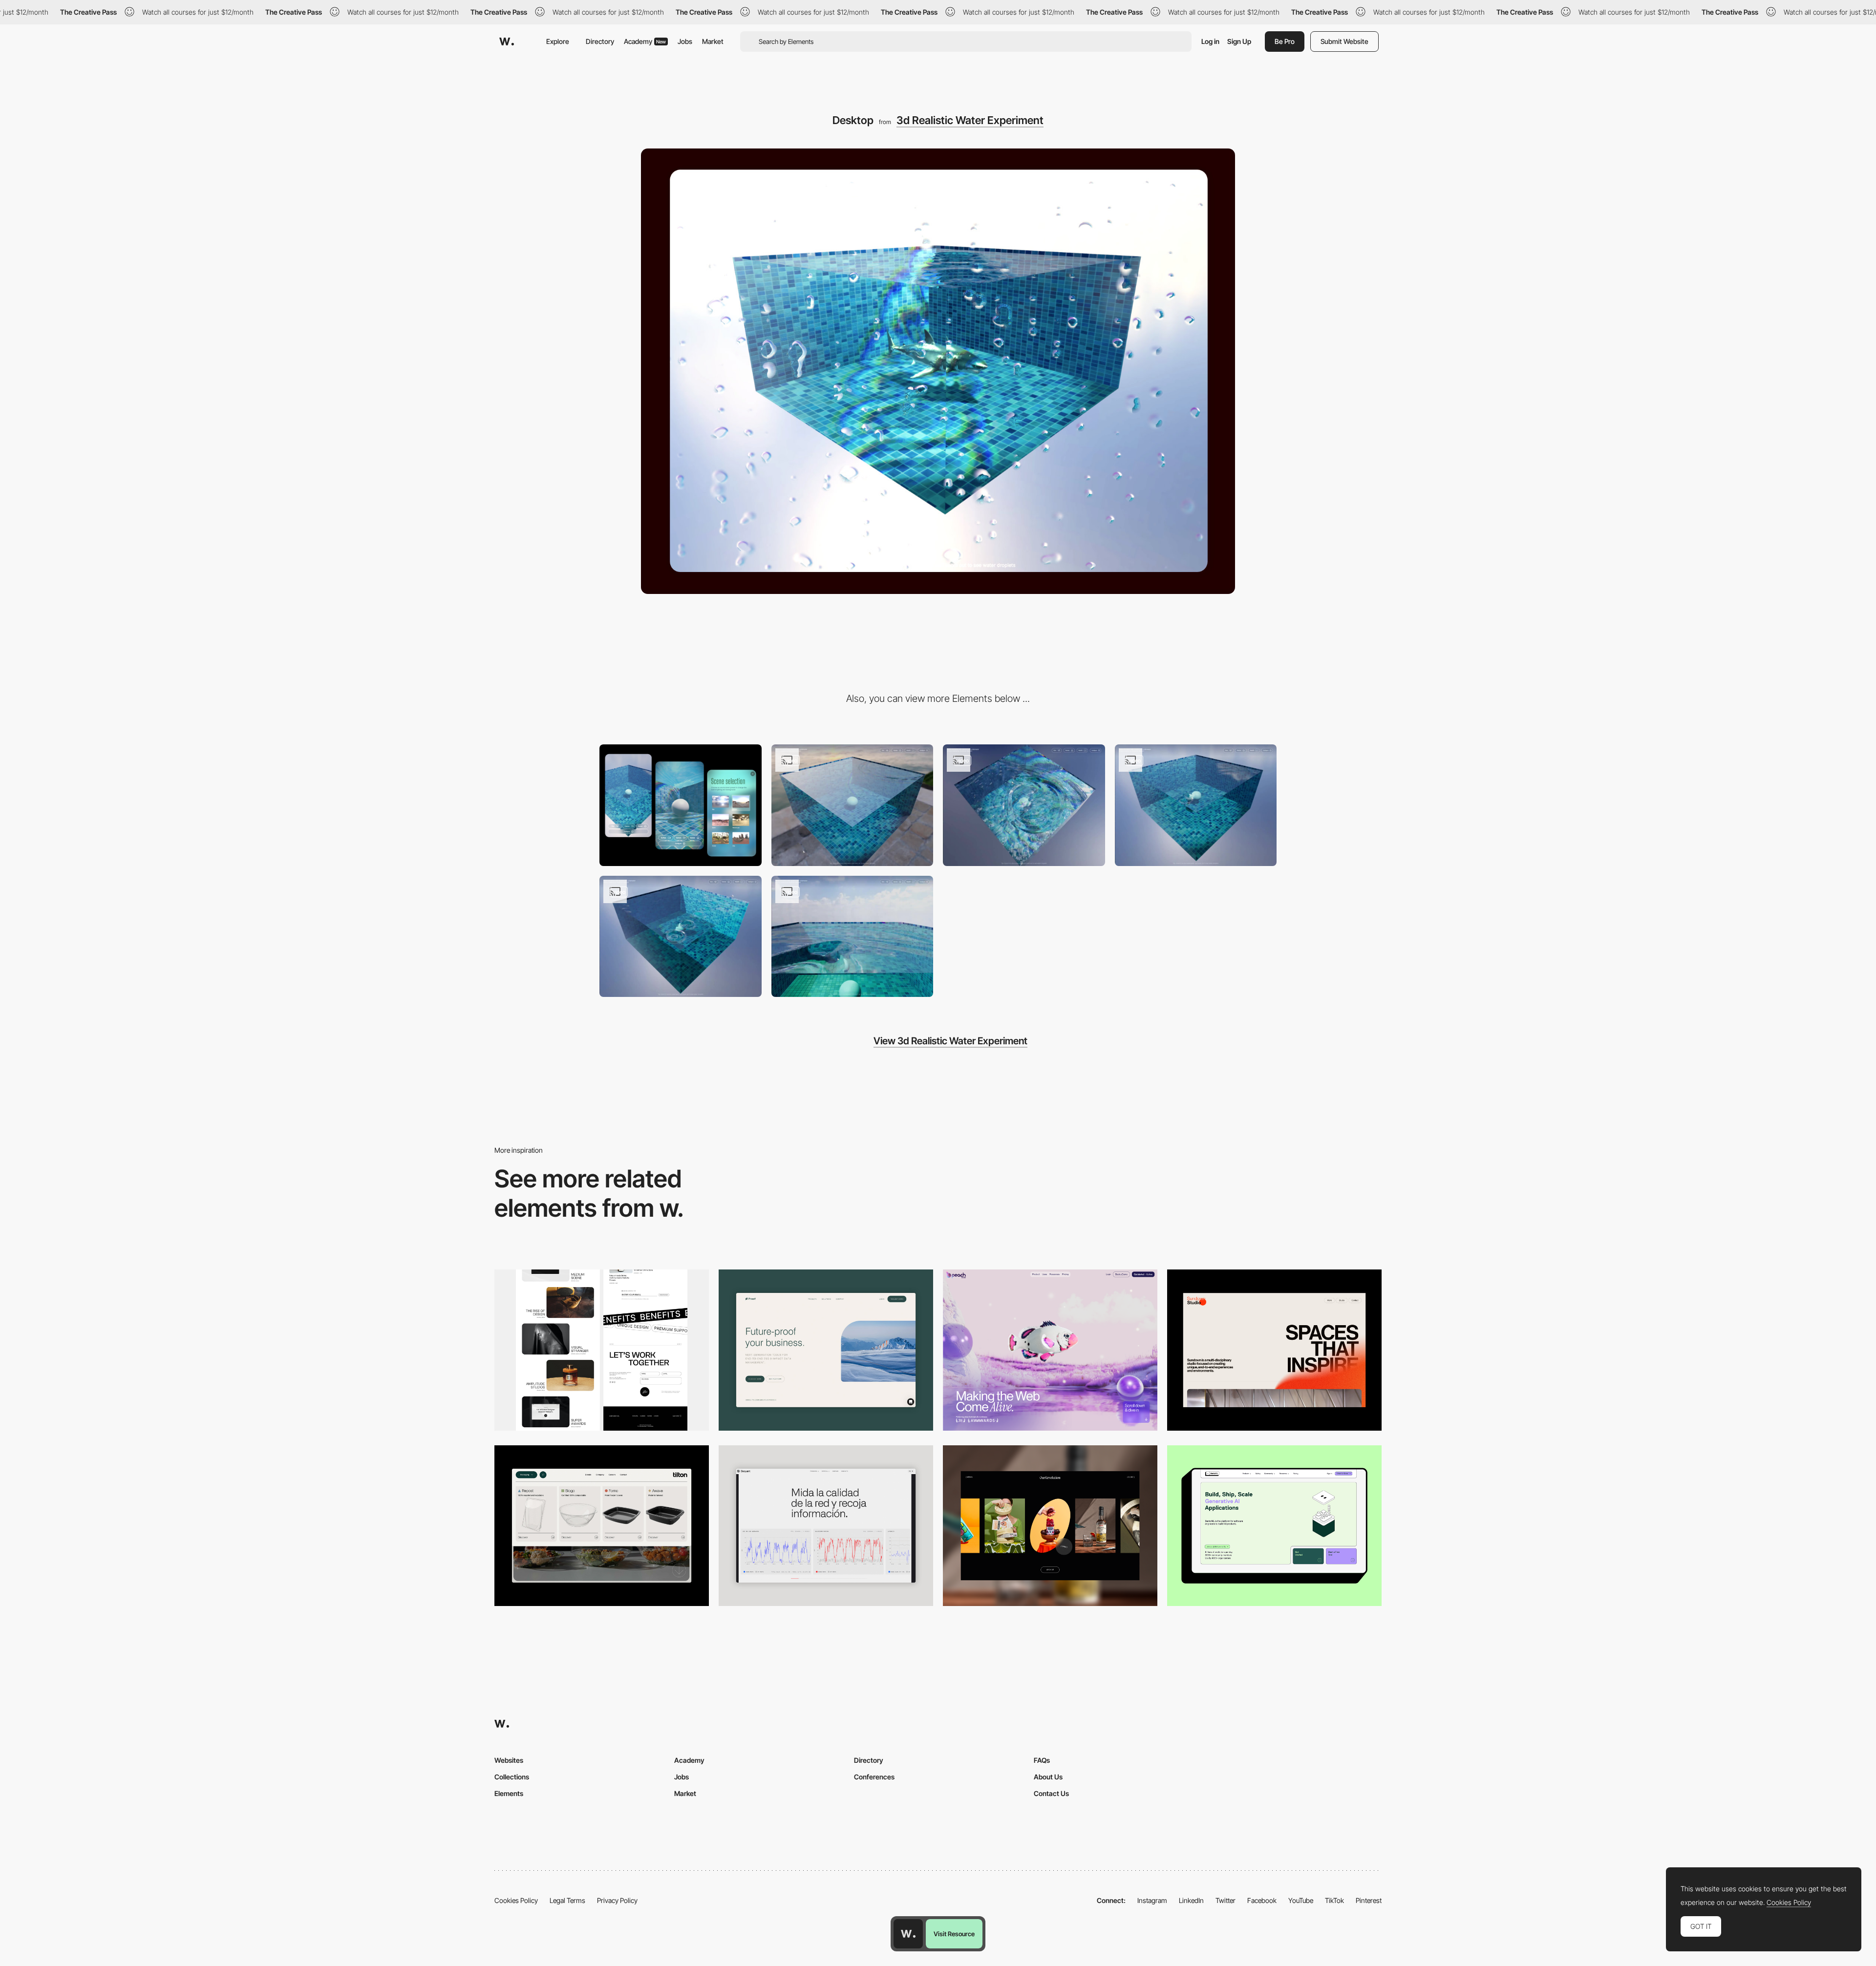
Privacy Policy (617, 1900)
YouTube (1301, 1900)
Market (713, 41)
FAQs (1042, 1760)
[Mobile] (681, 805)
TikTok (1334, 1900)
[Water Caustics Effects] (1024, 805)
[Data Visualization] (826, 1526)
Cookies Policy (516, 1900)
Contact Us (1051, 1793)
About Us (1048, 1777)
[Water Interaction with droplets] (853, 805)
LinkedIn (1191, 1900)
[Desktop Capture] (826, 1350)
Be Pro (1285, 41)
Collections (512, 1777)
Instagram (1152, 1900)
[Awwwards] (507, 42)
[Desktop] (602, 1350)
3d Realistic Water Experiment (970, 120)
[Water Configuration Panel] (681, 937)
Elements (509, 1793)
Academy (645, 41)
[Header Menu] (602, 1526)
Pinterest (1369, 1900)
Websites (509, 1760)
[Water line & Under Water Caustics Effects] (853, 937)
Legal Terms (567, 1900)
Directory (600, 41)
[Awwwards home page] (908, 1934)
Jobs (685, 41)
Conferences (874, 1777)
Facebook (1262, 1900)
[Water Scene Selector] (1196, 805)
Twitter (1226, 1900)
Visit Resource (954, 1934)
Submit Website (1344, 41)
